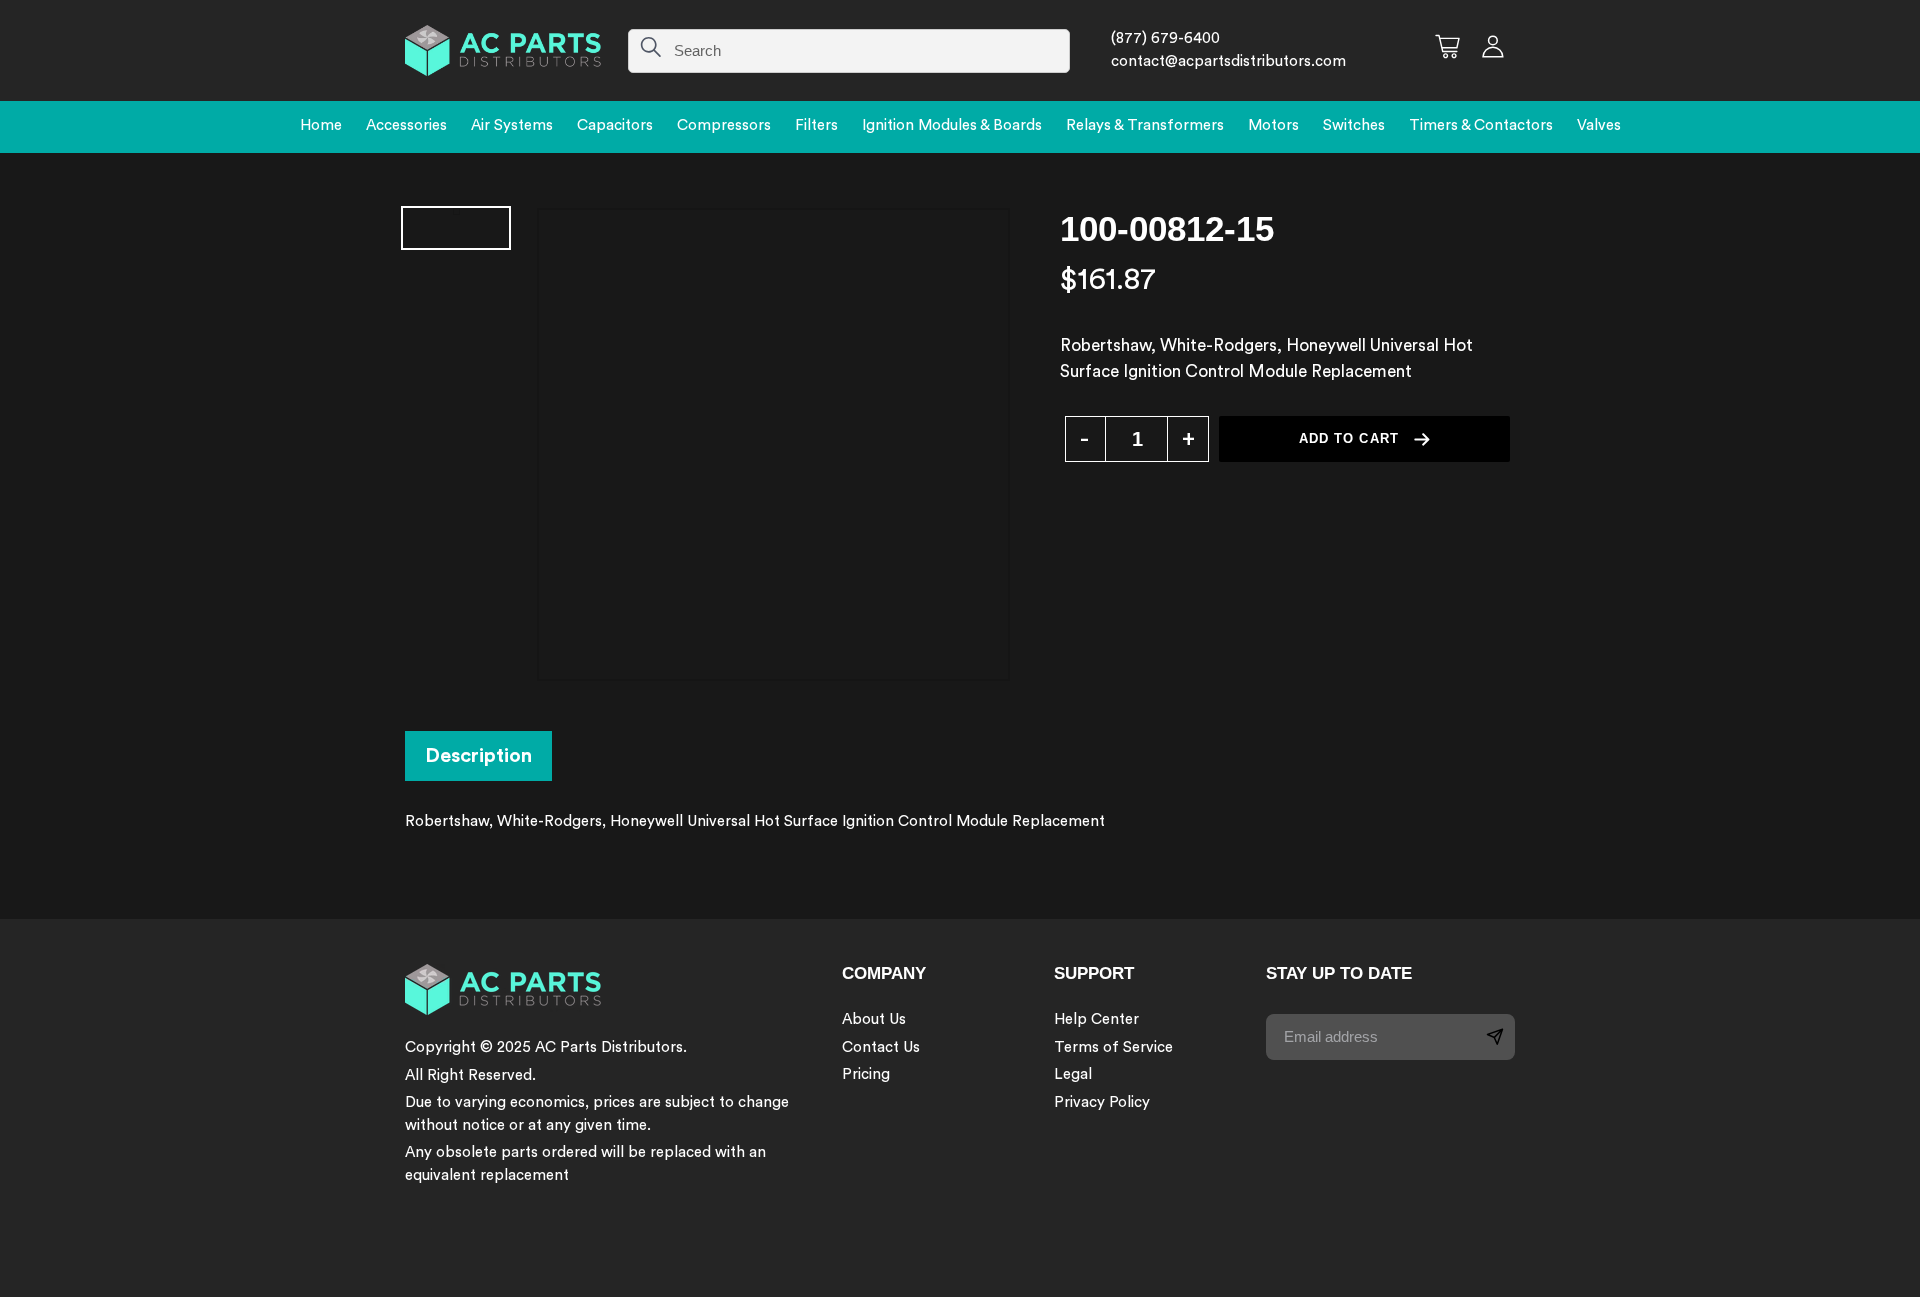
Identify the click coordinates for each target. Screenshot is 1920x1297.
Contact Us (881, 1047)
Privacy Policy (1102, 1102)
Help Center (1096, 1019)
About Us (874, 1019)
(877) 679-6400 (1165, 38)
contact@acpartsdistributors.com (1228, 61)
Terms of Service (1113, 1047)
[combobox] (849, 51)
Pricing (866, 1074)
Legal (1073, 1074)
